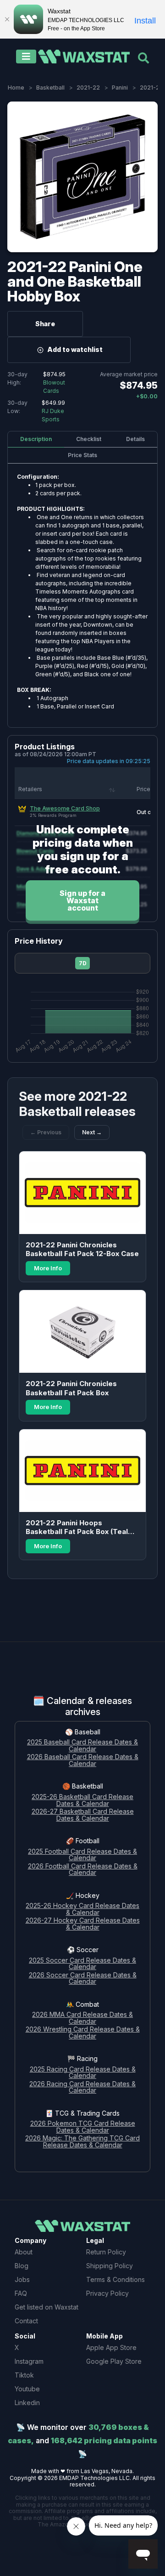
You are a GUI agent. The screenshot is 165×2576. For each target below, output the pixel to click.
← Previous (46, 1132)
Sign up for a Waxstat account (82, 900)
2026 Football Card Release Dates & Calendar (83, 1870)
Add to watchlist (75, 349)
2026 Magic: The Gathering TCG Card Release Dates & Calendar (82, 2142)
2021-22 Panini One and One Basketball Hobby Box (75, 281)
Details (135, 439)
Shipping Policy (110, 2266)
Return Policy (106, 2252)
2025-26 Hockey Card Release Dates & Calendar (82, 1909)
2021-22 (88, 88)
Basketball (50, 88)
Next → (92, 1132)
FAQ (21, 2293)
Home (16, 88)
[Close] (7, 19)
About (24, 2252)
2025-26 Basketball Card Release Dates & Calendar (82, 1800)
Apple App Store (111, 2347)
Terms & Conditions (115, 2279)
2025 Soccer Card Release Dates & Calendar (82, 1964)
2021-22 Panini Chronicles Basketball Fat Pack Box (71, 1388)
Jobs (22, 2279)
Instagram (29, 2361)
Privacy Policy (107, 2293)
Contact (26, 2321)
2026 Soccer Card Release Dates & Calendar (83, 1979)
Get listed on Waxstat (47, 2307)
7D (83, 963)
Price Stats (82, 455)
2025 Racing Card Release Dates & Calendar (83, 2073)
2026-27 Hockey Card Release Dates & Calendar (83, 1924)
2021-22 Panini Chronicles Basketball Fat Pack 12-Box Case (82, 1249)
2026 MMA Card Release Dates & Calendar (82, 2018)
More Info (48, 1268)
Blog (22, 2266)
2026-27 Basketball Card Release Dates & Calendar (83, 1815)
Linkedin (27, 2403)
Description (36, 439)
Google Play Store (114, 2361)
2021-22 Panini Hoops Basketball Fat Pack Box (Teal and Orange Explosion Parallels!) (82, 1527)
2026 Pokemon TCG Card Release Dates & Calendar (83, 2127)
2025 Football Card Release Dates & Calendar (82, 1855)
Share (45, 324)
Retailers (30, 789)
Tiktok (24, 2375)
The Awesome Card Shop (65, 808)
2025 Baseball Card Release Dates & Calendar (82, 1746)
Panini (120, 88)
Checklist (89, 439)
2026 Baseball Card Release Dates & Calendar (83, 1761)
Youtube (27, 2389)
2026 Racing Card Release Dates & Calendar (82, 2088)
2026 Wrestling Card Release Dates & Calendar (83, 2033)
